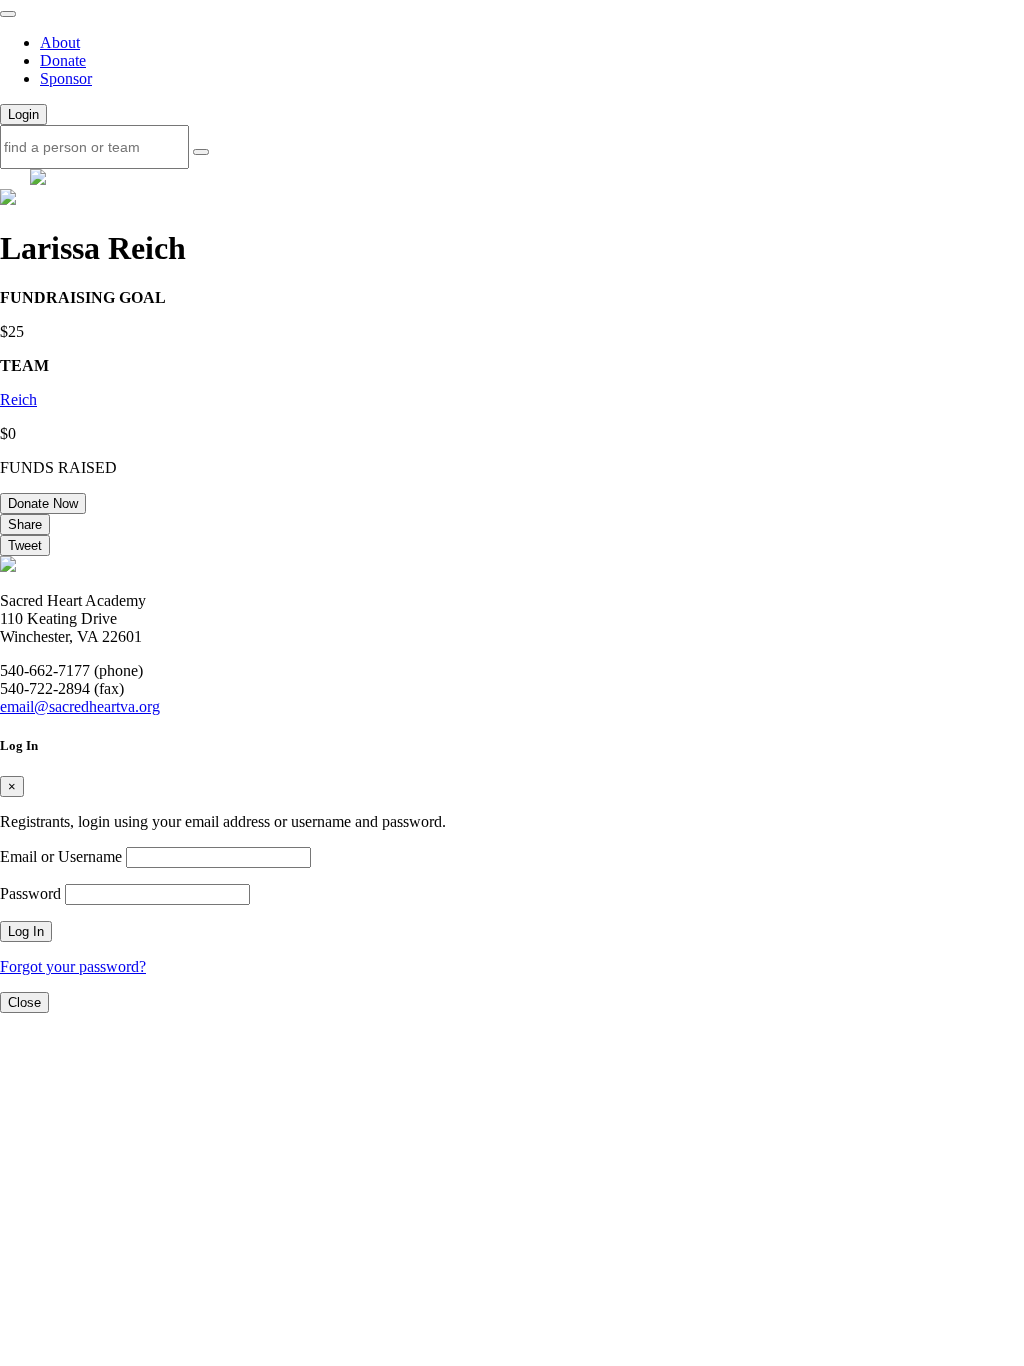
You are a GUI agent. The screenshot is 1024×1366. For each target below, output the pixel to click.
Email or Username (61, 856)
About (60, 42)
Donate (63, 60)
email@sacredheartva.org (80, 706)
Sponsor (66, 78)
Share (25, 524)
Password (30, 893)
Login (23, 114)
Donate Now (43, 503)
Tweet (25, 545)
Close (24, 1002)
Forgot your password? (73, 966)
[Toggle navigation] (8, 14)
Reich (18, 399)
